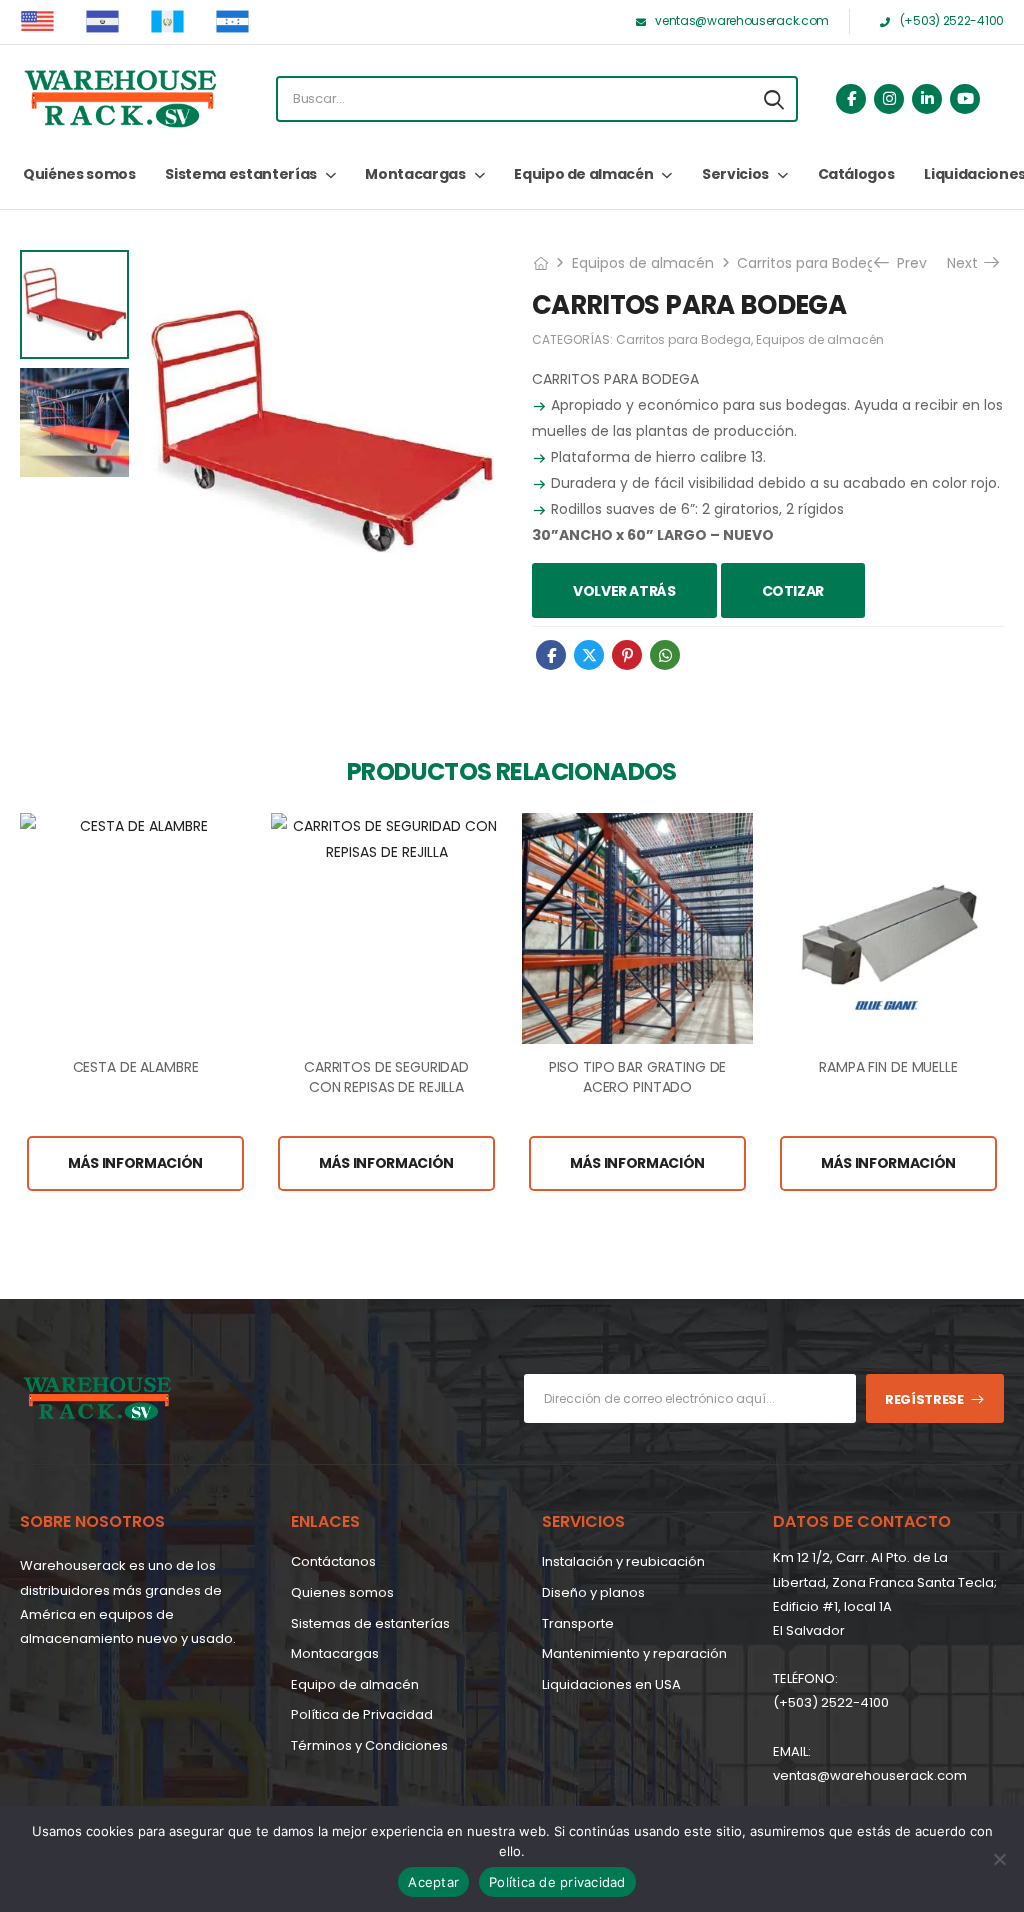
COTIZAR (793, 591)
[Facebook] (551, 655)
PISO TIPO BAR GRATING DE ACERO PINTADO (638, 1077)
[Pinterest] (627, 655)
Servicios (735, 174)
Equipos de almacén (643, 263)
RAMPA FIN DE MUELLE (888, 1067)
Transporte (578, 1623)
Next (964, 263)
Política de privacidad (557, 1882)
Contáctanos (333, 1561)
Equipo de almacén (583, 174)
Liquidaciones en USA (611, 1684)
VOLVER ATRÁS (624, 591)
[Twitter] (589, 655)
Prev (905, 263)
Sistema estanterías (240, 174)
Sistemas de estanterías (370, 1623)
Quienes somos (342, 1592)
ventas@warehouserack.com (870, 1775)
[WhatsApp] (665, 655)
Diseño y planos (593, 1592)
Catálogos (856, 174)
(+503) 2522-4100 (831, 1702)
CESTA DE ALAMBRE (136, 1067)
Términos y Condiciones (369, 1745)
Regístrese (924, 1399)
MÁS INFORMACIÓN (135, 1163)
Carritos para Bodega (811, 263)
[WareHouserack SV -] (120, 99)
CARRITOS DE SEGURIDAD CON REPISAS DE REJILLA (386, 1077)
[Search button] (774, 99)
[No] (999, 1859)
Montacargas (415, 174)
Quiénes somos (79, 174)
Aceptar (433, 1882)
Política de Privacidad (362, 1714)
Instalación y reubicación (623, 1561)
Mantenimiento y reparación (634, 1653)
